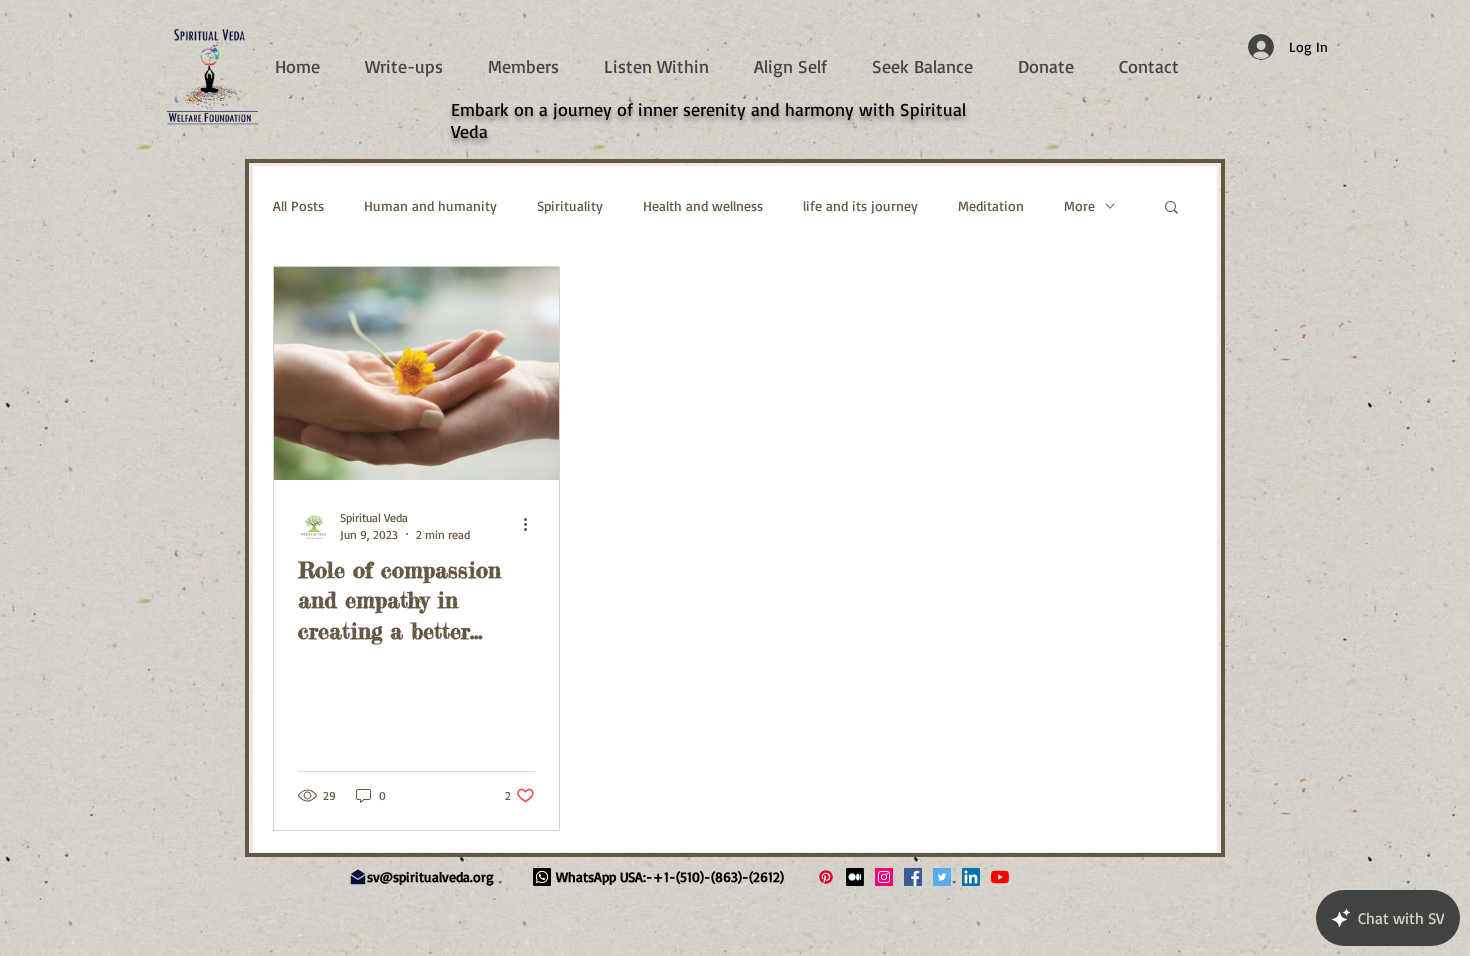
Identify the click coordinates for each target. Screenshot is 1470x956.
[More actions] (532, 525)
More (1079, 205)
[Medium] (855, 877)
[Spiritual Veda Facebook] (913, 877)
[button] (1171, 208)
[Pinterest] (826, 877)
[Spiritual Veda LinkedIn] (971, 877)
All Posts (298, 205)
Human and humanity (430, 205)
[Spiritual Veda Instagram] (884, 877)
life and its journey (860, 205)
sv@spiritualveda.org (430, 876)
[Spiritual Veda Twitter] (942, 877)
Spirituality (570, 205)
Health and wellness (703, 205)
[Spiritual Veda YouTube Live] (1000, 877)
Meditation (991, 205)
